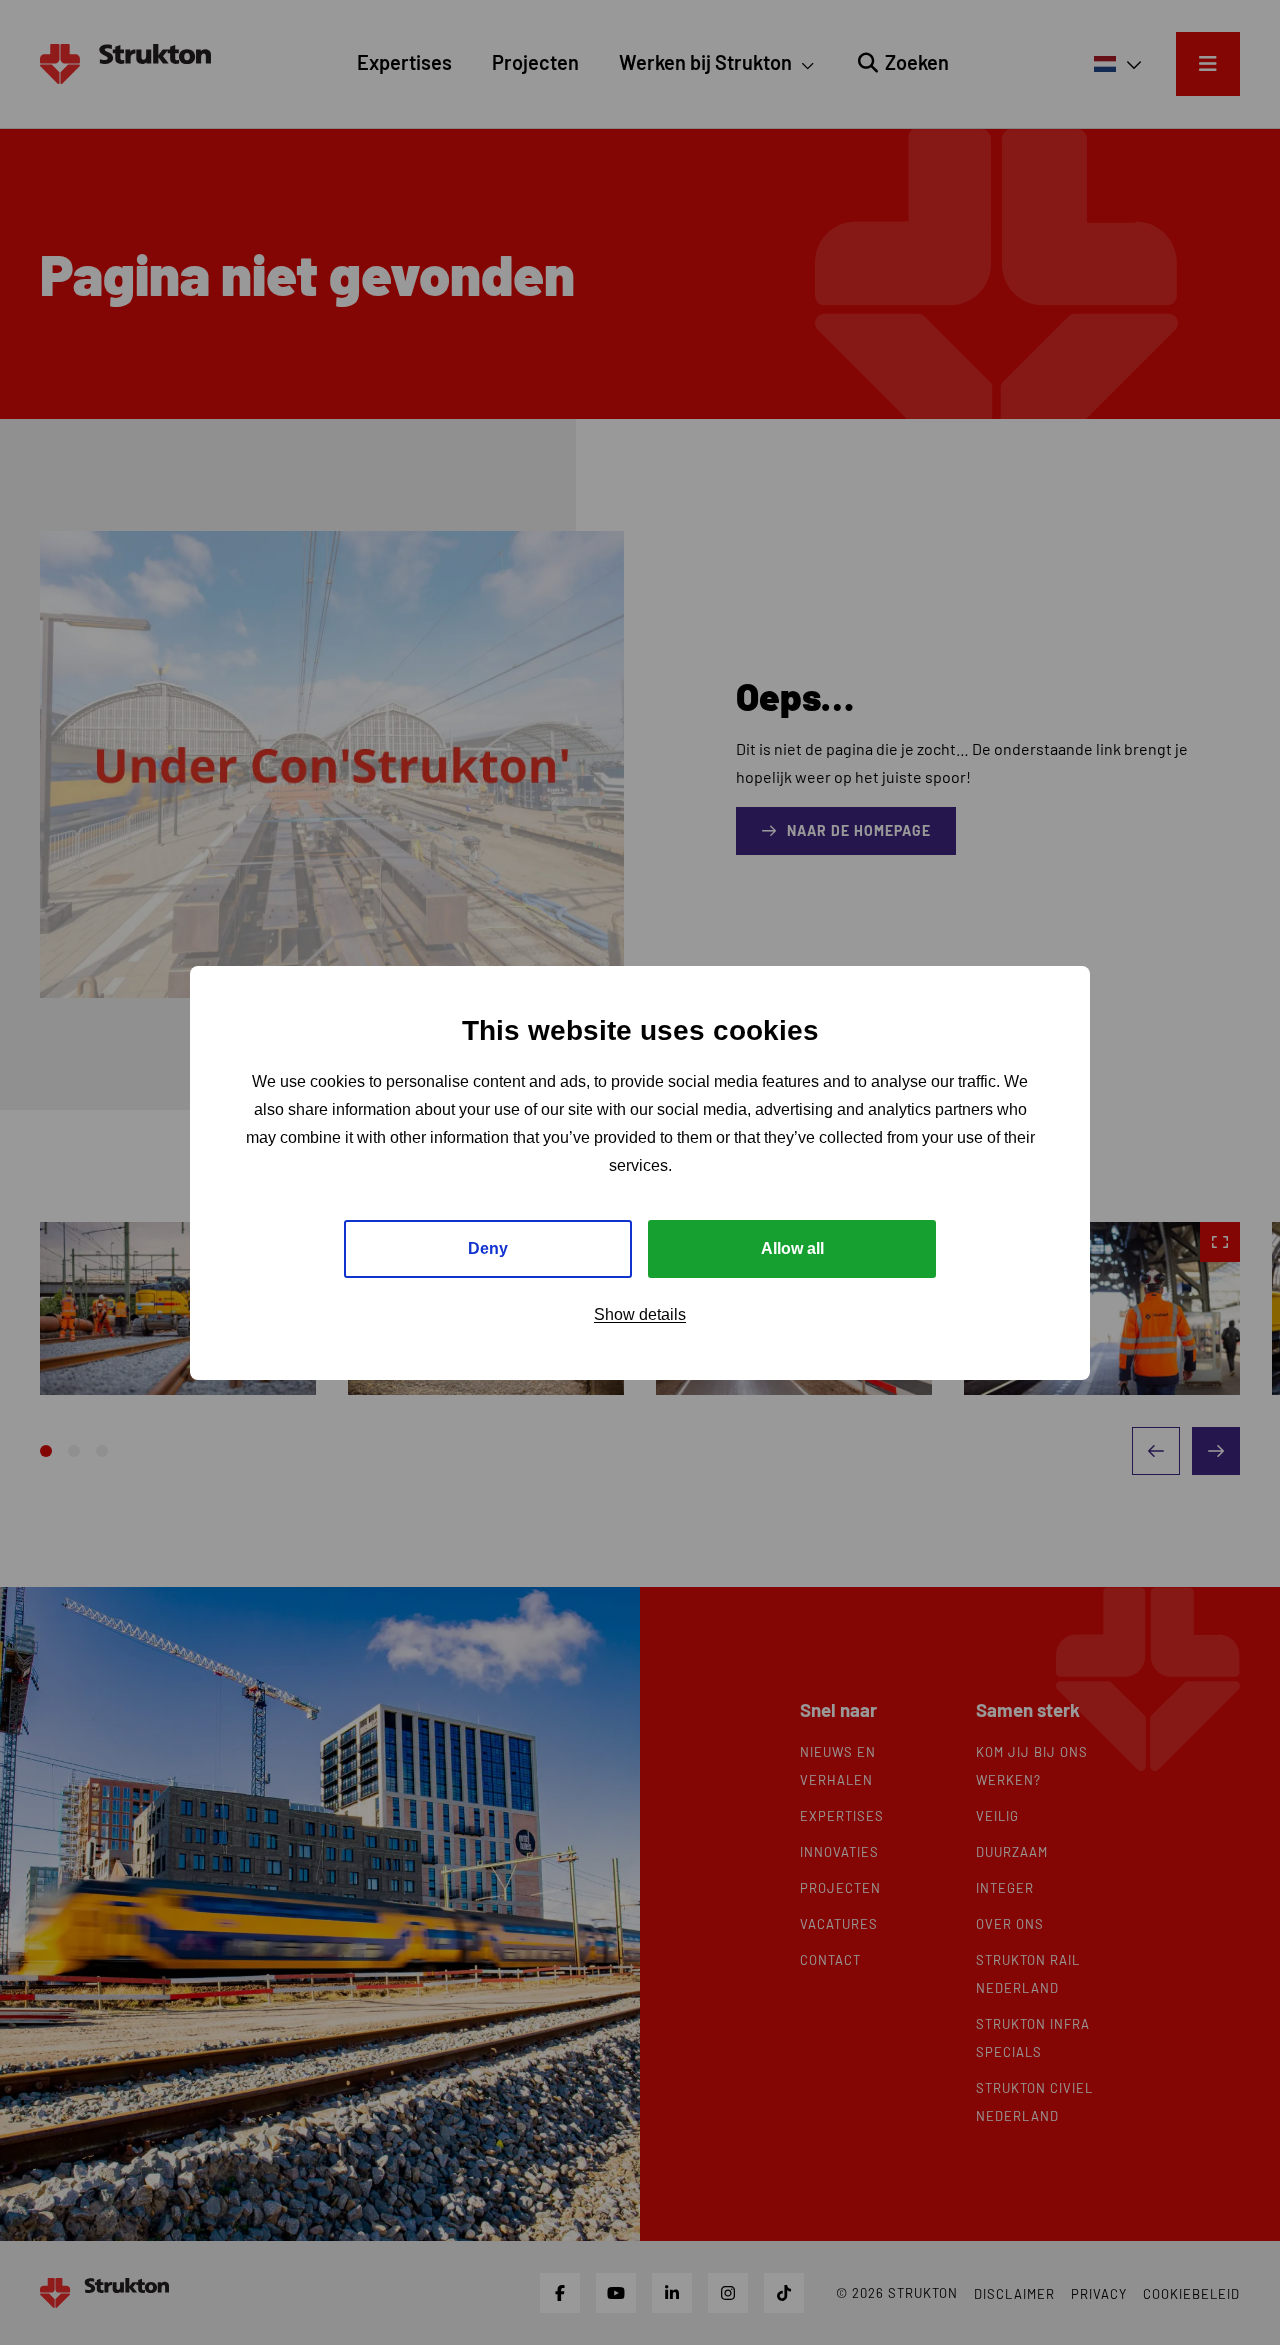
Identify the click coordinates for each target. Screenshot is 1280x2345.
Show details (640, 1313)
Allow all (792, 1247)
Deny (488, 1247)
